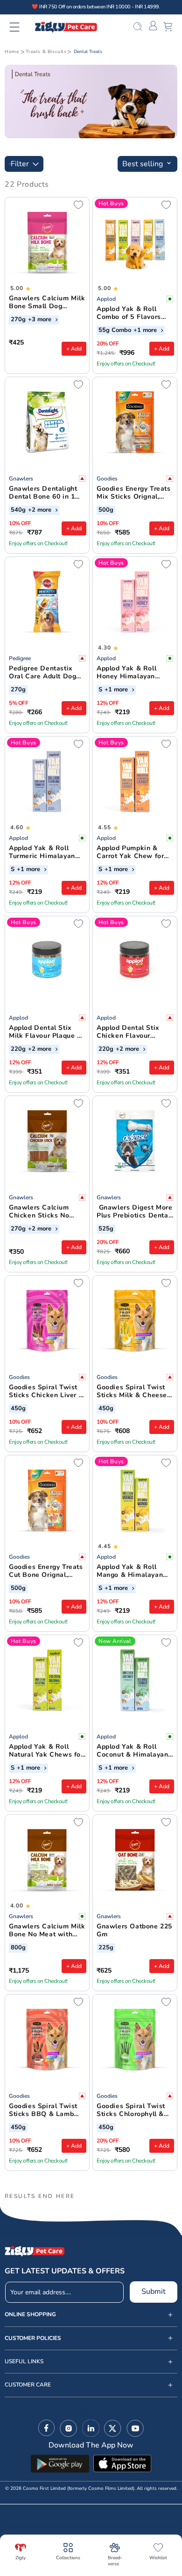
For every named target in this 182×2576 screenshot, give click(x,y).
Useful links (24, 2362)
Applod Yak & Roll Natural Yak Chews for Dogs (46, 1751)
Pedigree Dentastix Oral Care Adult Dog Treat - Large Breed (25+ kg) (42, 673)
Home (12, 52)
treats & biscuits (46, 52)
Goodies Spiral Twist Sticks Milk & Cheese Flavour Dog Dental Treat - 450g (132, 1392)
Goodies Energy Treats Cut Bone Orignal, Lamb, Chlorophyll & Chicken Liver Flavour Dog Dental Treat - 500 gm (46, 1571)
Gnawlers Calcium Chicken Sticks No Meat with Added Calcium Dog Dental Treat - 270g (42, 1212)
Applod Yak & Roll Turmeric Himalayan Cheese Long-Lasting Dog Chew (44, 852)
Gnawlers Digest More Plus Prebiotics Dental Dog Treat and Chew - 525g (135, 1212)
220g (18, 1049)
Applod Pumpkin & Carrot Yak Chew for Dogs (130, 852)
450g (18, 1409)
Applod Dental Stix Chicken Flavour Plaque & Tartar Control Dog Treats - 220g (131, 1032)
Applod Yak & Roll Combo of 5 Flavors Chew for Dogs (129, 313)
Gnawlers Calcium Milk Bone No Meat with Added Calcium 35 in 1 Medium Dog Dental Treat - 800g (47, 1931)
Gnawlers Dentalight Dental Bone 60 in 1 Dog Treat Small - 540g (43, 493)
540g (18, 510)
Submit (154, 2292)
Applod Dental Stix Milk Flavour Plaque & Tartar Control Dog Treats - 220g (45, 1032)
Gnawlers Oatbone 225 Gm (134, 1931)
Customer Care (28, 2385)
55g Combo (115, 331)
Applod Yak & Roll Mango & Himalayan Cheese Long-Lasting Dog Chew (132, 1571)
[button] (20, 27)
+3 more (41, 320)
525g (106, 1229)
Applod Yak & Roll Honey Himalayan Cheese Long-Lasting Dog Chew (132, 673)
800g (18, 1948)
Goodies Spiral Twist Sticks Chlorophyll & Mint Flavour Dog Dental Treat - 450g (131, 2110)
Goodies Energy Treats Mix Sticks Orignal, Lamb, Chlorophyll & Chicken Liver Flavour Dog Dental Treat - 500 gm (134, 493)
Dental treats (88, 52)
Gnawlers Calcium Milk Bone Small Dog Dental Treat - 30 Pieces (47, 303)
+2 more (41, 510)
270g (18, 320)
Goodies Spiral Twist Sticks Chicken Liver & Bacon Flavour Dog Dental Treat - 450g (46, 1392)
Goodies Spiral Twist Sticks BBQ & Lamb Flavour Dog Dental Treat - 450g (43, 2110)
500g (106, 510)
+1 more (146, 331)
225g (106, 1948)
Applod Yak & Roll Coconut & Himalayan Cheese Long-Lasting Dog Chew (132, 1751)
